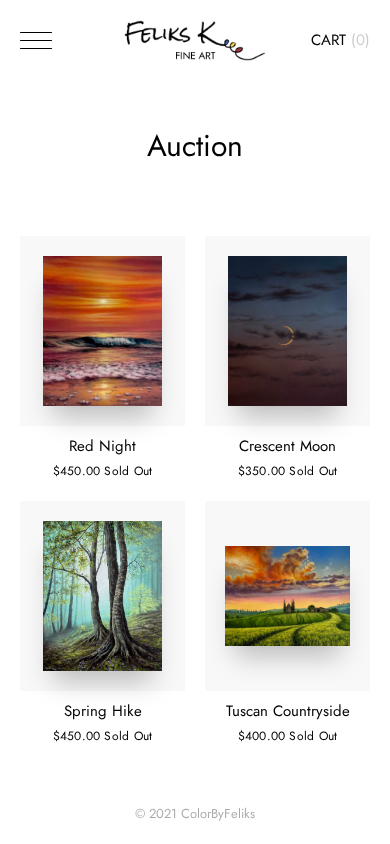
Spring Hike (103, 711)
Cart (340, 40)
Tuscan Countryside (288, 711)
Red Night (102, 446)
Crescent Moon (287, 446)
